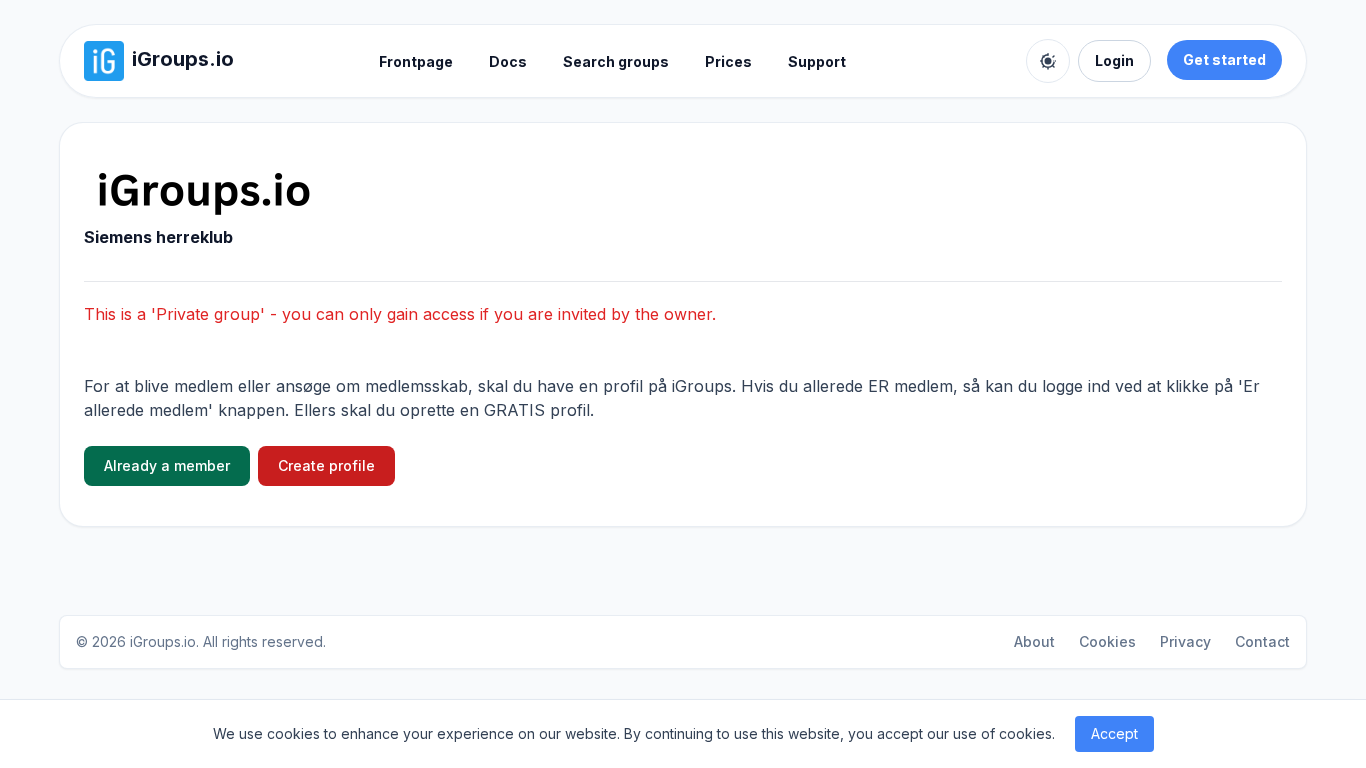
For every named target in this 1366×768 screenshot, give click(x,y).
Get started (1224, 59)
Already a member (167, 465)
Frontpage (416, 61)
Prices (728, 61)
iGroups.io (163, 641)
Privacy (1185, 641)
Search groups (616, 61)
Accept (1114, 733)
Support (817, 61)
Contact (1262, 641)
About (1034, 641)
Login (1114, 60)
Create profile (326, 465)
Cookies (1107, 641)
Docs (508, 61)
